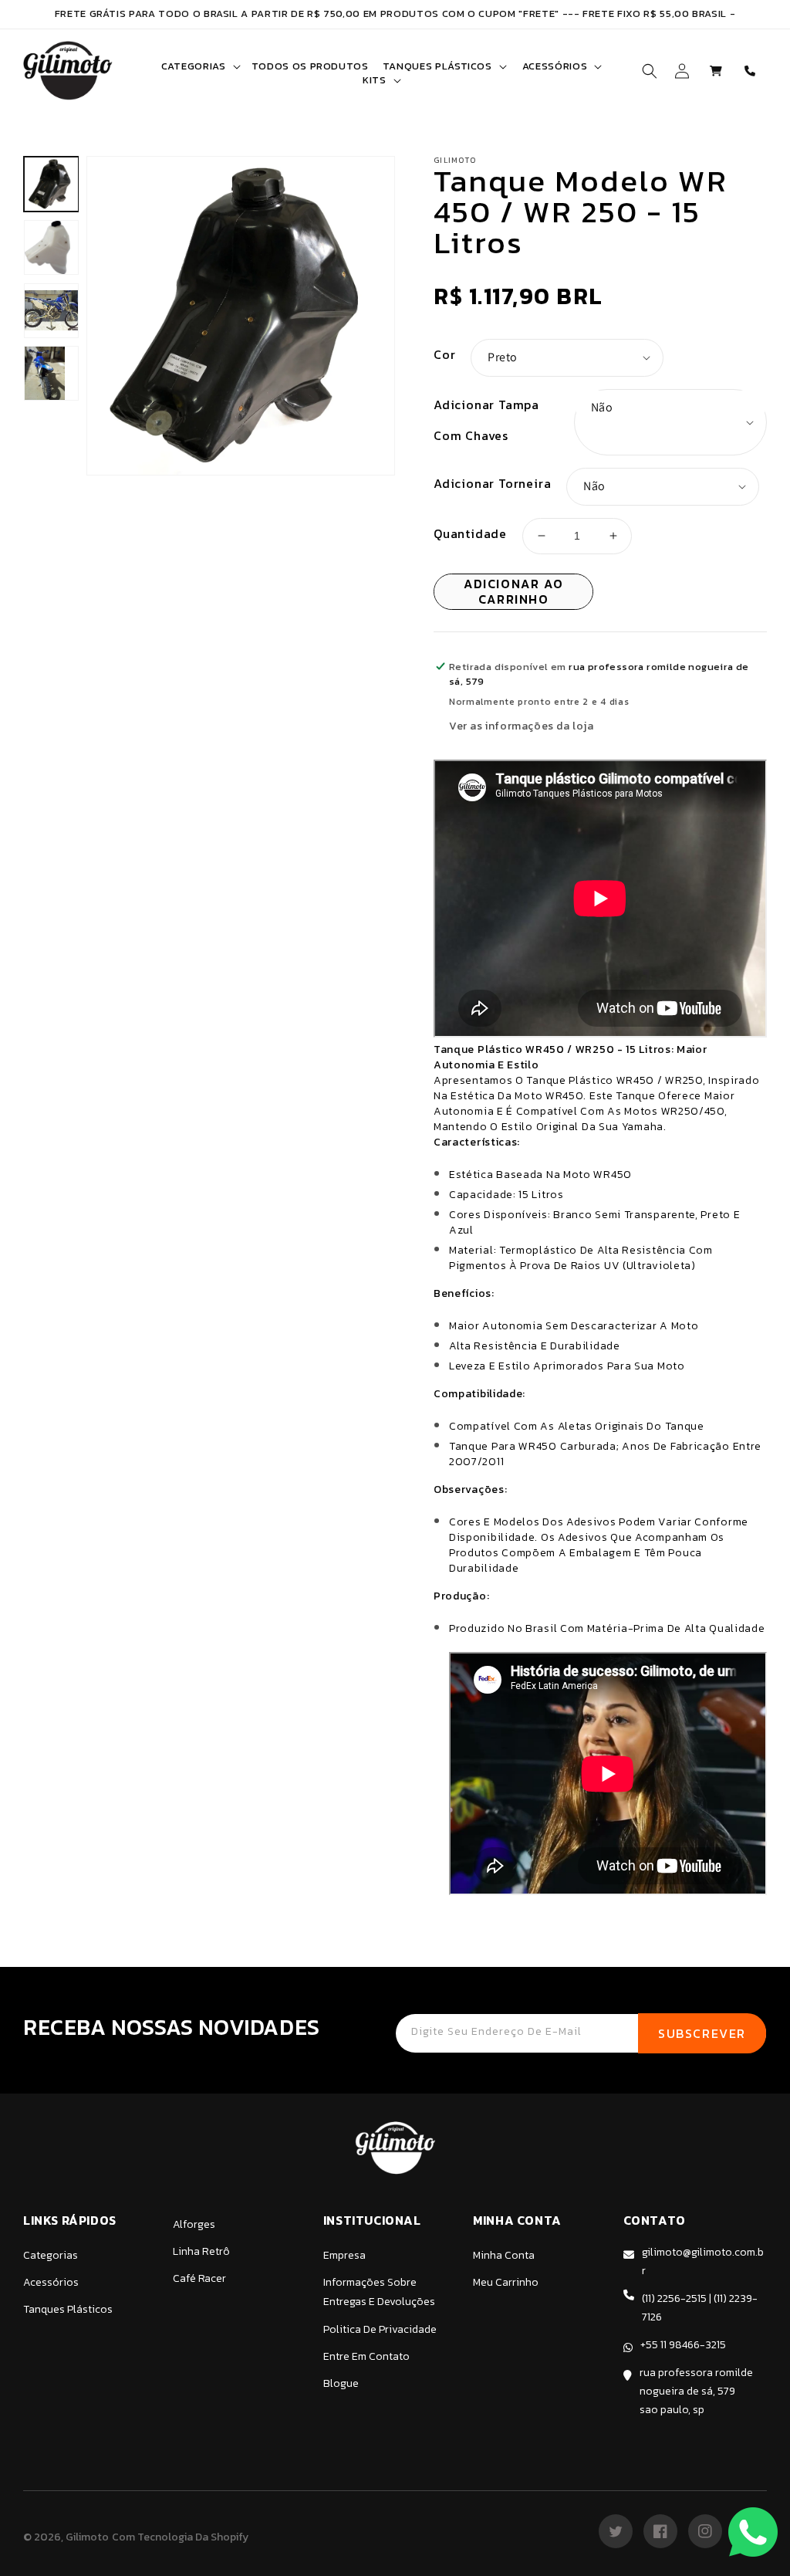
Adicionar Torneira (492, 483)
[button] (199, 66)
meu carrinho (506, 2282)
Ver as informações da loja (522, 726)
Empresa (344, 2255)
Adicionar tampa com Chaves (486, 420)
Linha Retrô (201, 2251)
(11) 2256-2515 (674, 2298)
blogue (341, 2383)
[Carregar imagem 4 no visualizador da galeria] (51, 373)
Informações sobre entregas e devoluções (379, 2292)
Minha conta (504, 2255)
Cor (444, 354)
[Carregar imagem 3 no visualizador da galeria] (51, 311)
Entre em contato (366, 2356)
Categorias (51, 2255)
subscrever (702, 2033)
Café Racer (199, 2278)
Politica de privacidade (380, 2329)
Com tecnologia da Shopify (180, 2537)
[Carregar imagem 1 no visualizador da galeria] (51, 184)
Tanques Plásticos (68, 2309)
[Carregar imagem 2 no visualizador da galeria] (51, 247)
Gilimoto (87, 2537)
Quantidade (470, 533)
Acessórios (51, 2282)
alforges (194, 2224)
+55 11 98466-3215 (683, 2345)
